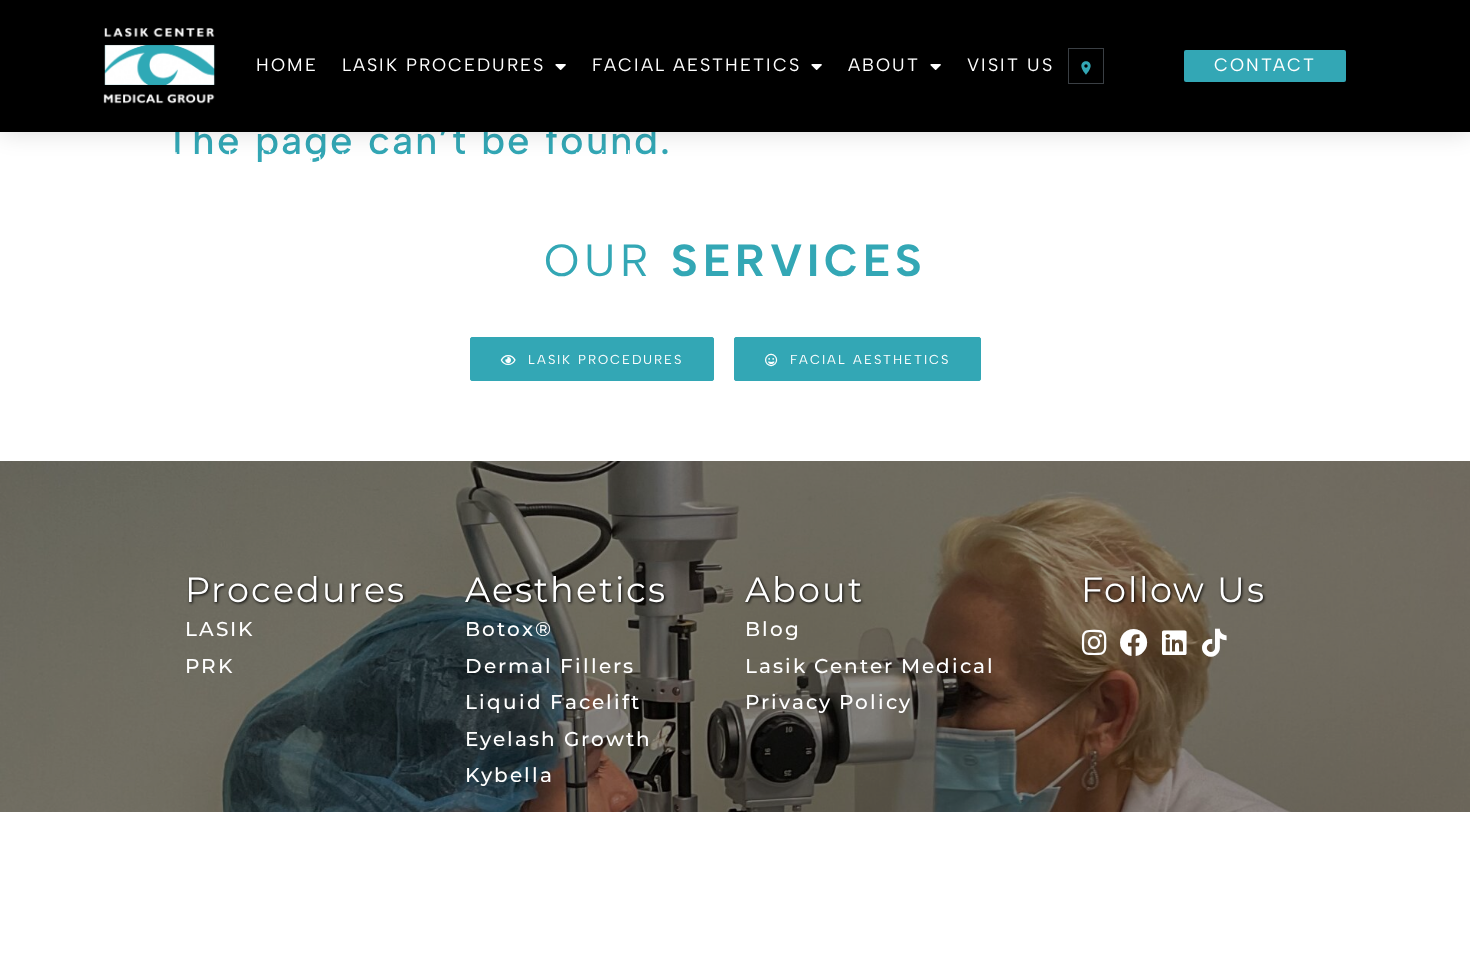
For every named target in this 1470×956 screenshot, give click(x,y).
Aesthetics (566, 589)
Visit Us (1010, 65)
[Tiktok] (1215, 643)
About (884, 65)
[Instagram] (1095, 643)
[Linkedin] (1175, 643)
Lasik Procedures (443, 65)
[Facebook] (1135, 643)
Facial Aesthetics (696, 65)
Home (287, 65)
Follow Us (1173, 589)
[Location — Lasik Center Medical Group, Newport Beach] (1086, 66)
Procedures (295, 589)
